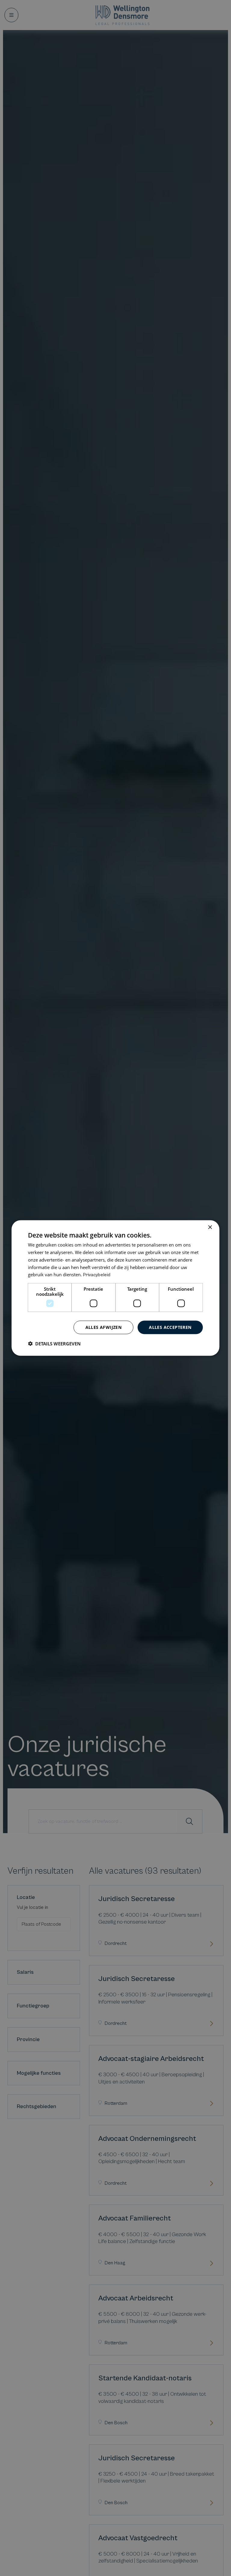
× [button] (210, 1227)
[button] (54, 1343)
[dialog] (115, 1288)
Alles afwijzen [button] (104, 1327)
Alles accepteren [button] (170, 1327)
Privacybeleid (97, 1275)
